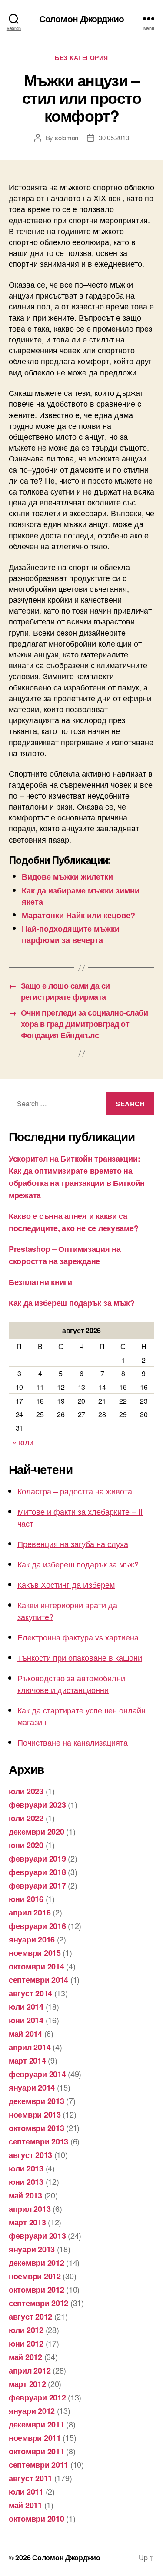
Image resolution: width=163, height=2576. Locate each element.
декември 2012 (37, 2263)
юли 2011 (26, 2492)
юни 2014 (26, 2020)
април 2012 (30, 2370)
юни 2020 (26, 1845)
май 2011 (25, 2505)
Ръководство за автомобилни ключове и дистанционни (71, 1684)
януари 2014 (32, 2088)
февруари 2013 (37, 2236)
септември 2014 (38, 1980)
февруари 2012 (37, 2397)
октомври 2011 (37, 2451)
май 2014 (25, 2034)
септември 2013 (38, 2141)
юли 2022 (26, 1818)
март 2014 (27, 2061)
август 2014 (30, 1993)
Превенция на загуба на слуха (73, 1544)
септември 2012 (38, 2303)
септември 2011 (38, 2465)
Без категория (81, 58)
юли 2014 (26, 2007)
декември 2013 (37, 2101)
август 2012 (30, 2317)
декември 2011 (37, 2424)
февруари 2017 (37, 1886)
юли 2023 (26, 1791)
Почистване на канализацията (73, 1742)
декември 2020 (37, 1832)
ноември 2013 (35, 2115)
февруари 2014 (37, 2074)
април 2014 (30, 2047)
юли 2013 (26, 2168)
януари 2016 (32, 1939)
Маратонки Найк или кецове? (78, 915)
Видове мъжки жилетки (67, 876)
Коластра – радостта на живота (75, 1491)
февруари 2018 (37, 1872)
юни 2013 (26, 2182)
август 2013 (30, 2155)
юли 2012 (26, 2330)
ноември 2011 (35, 2438)
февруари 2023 (37, 1805)
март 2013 (27, 2222)
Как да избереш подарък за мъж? (72, 1303)
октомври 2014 (37, 1966)
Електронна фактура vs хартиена (78, 1637)
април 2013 (30, 2209)
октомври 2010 (37, 2519)
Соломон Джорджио (81, 18)
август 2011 (30, 2478)
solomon (67, 138)
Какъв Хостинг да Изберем (66, 1584)
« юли (23, 1442)
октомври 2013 (37, 2128)
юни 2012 (26, 2344)
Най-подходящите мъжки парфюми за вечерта (71, 934)
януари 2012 (32, 2411)
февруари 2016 (37, 1926)
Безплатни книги (40, 1282)
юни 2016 (26, 1899)
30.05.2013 (114, 138)
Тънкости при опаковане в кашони (80, 1657)
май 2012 (25, 2357)
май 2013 (25, 2195)
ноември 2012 (35, 2276)
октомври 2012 (37, 2290)
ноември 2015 (35, 1953)
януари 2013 (32, 2249)
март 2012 (27, 2384)
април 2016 (30, 1912)
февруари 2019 (37, 1859)
